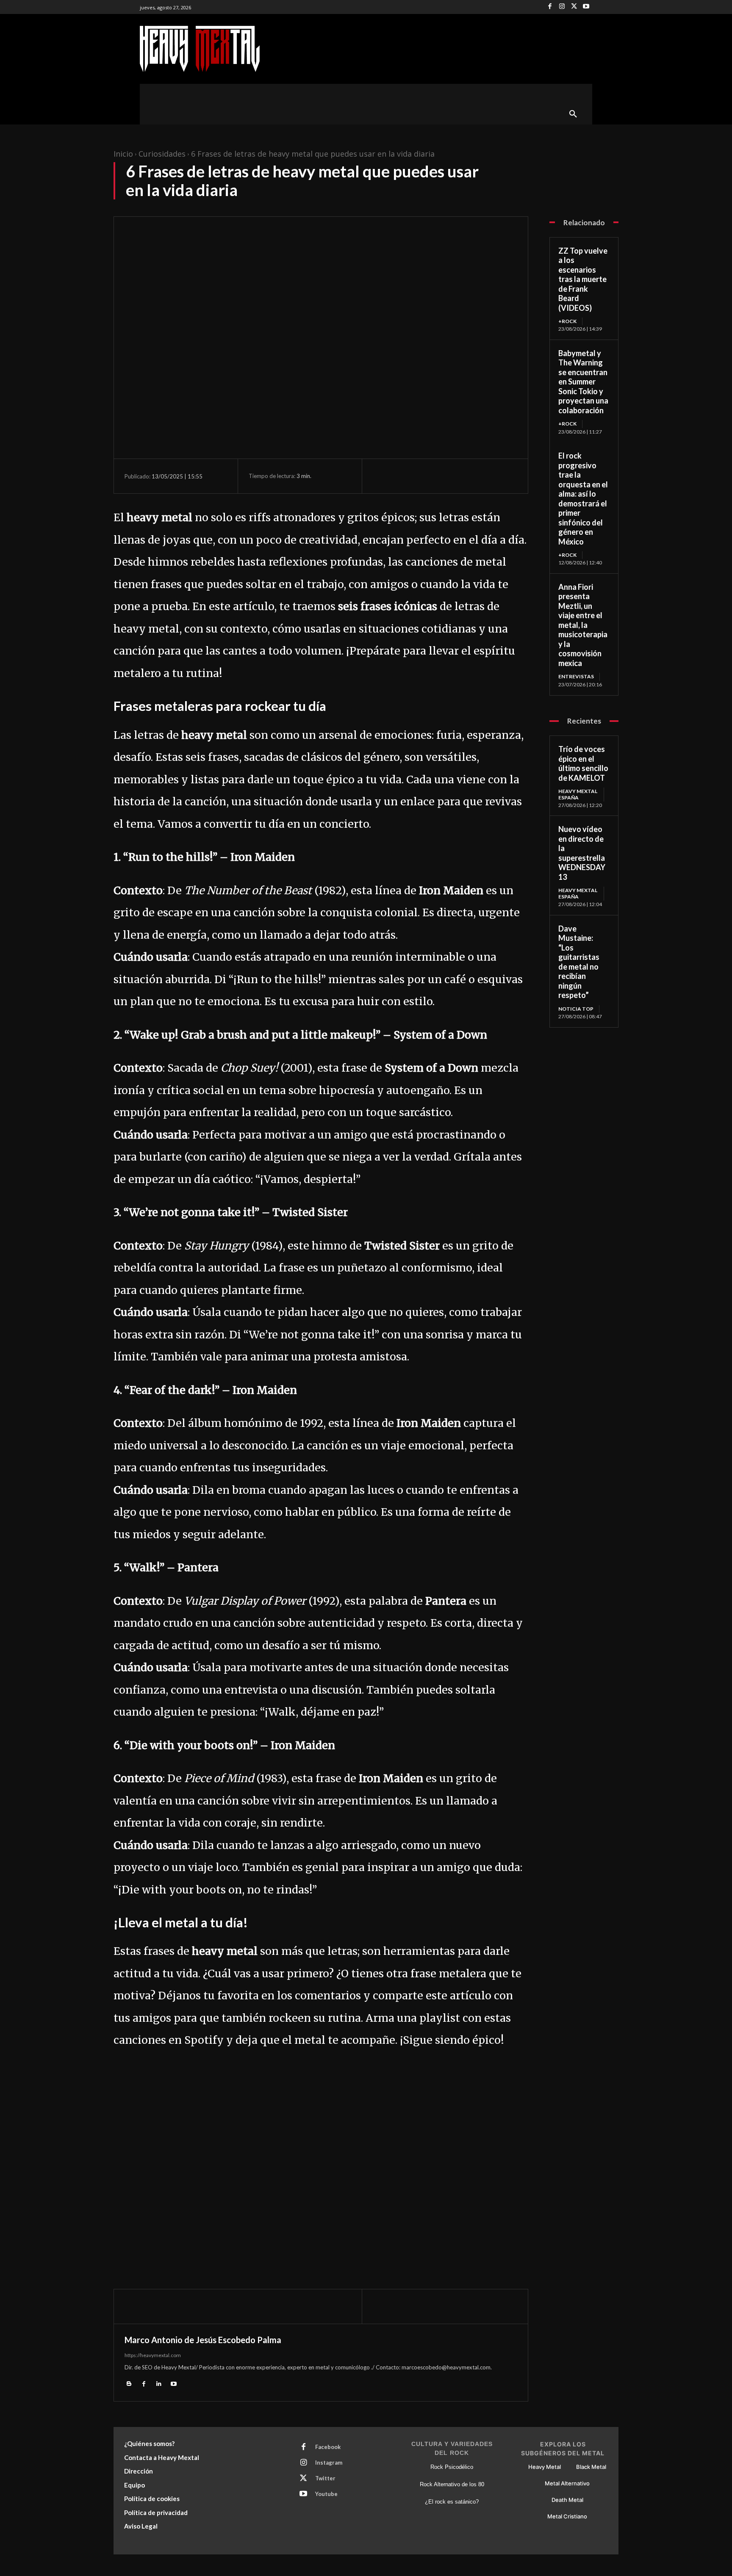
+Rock (567, 321)
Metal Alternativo (567, 2483)
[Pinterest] (420, 476)
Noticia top (576, 1009)
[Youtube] (586, 7)
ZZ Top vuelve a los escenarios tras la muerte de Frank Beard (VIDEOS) (583, 279)
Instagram (329, 2463)
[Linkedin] (159, 2383)
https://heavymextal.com (153, 2355)
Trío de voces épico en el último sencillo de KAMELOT (583, 763)
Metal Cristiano (567, 2516)
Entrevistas (576, 676)
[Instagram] (562, 7)
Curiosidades (162, 154)
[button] (573, 114)
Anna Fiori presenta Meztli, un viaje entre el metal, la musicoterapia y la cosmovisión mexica (583, 625)
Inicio (123, 154)
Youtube (326, 2494)
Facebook (328, 2447)
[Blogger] (129, 2383)
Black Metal (591, 2467)
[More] (460, 476)
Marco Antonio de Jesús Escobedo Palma (203, 2340)
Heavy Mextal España (578, 794)
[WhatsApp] (440, 476)
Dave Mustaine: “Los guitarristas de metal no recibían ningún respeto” (579, 962)
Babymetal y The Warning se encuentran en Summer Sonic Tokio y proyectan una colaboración (583, 382)
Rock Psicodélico (452, 2467)
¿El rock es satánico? (452, 2502)
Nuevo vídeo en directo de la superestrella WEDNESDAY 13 (582, 853)
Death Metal (567, 2500)
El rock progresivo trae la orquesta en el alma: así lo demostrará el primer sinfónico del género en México (583, 499)
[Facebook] (550, 7)
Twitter (325, 2478)
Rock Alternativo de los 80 (452, 2484)
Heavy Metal (545, 2467)
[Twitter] (574, 7)
